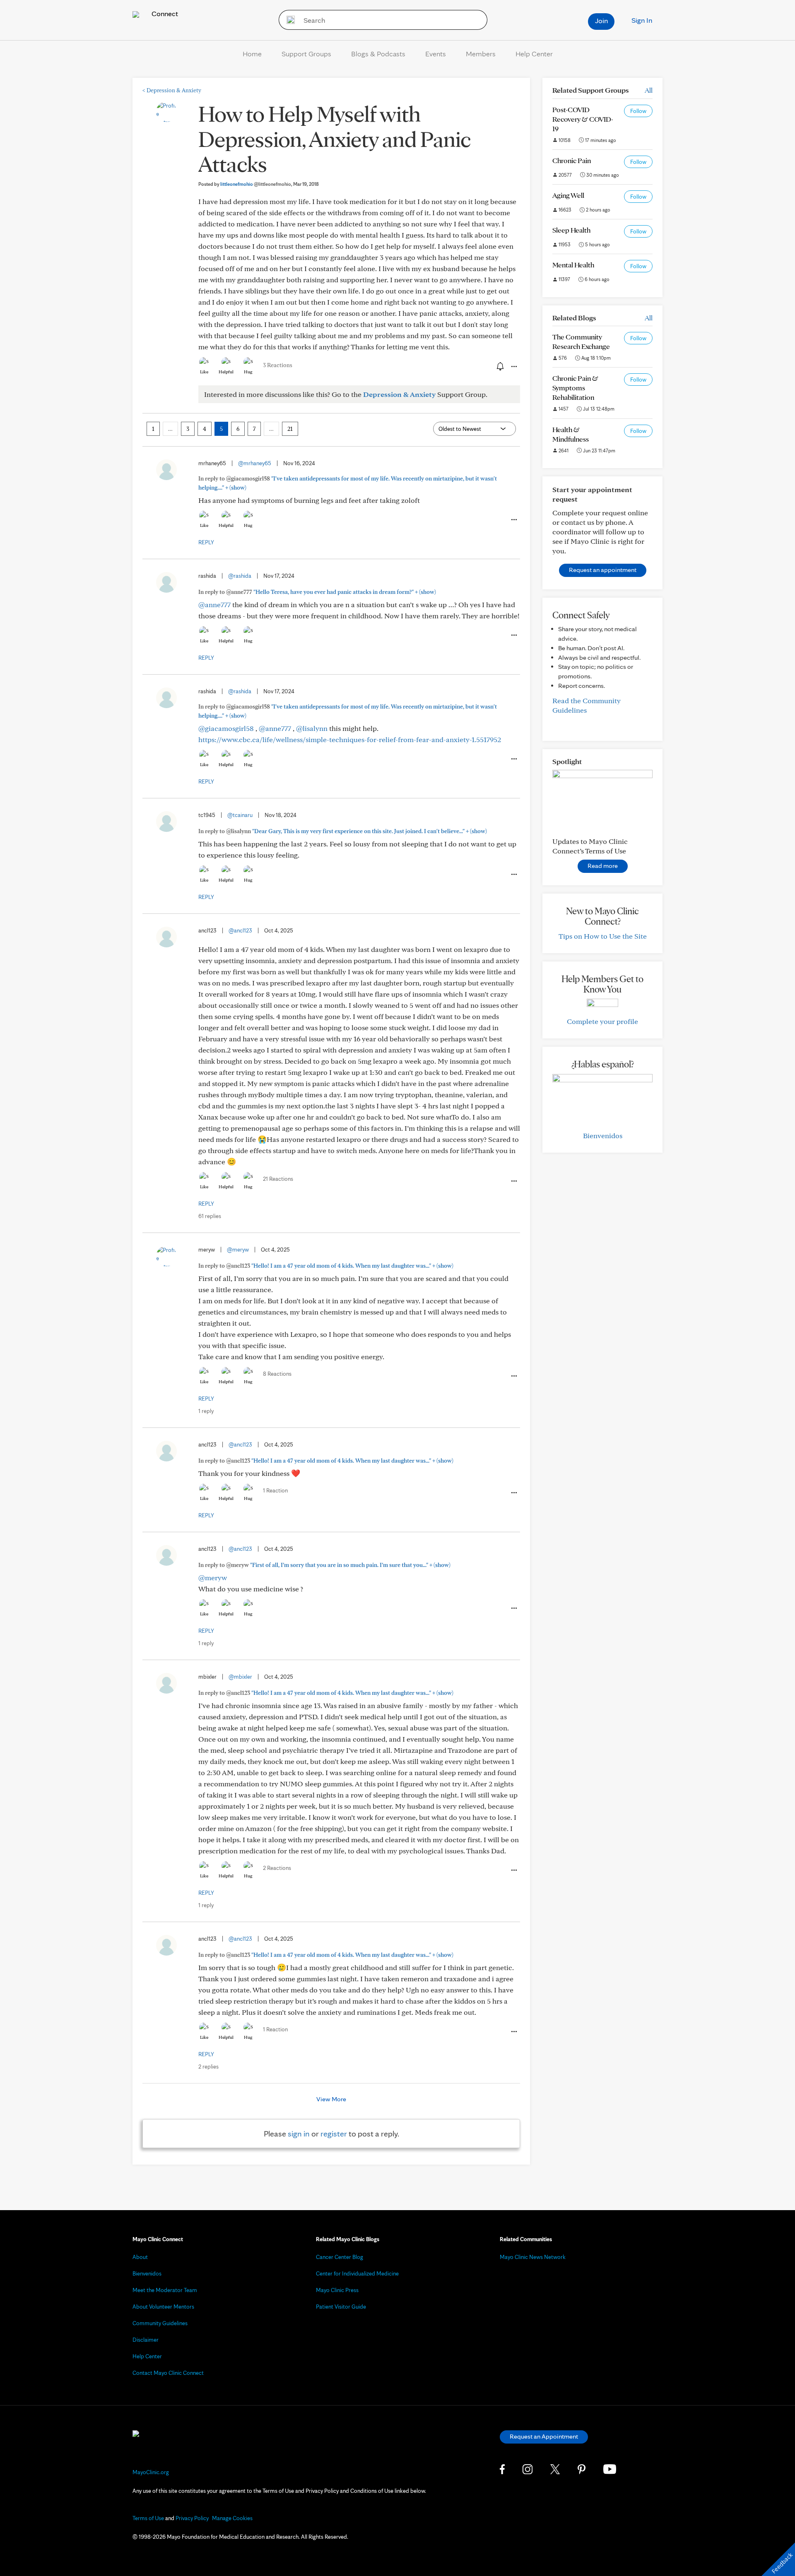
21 (290, 429)
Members (481, 54)
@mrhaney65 (255, 463)
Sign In (642, 20)
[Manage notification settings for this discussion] (499, 366)
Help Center (534, 54)
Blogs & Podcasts (378, 54)
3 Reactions (278, 365)
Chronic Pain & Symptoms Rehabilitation (575, 388)
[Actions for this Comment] (513, 520)
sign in (299, 2134)
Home (252, 54)
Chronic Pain (572, 160)
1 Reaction (275, 1490)
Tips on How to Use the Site (603, 936)
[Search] (288, 20)
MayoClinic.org (151, 2472)
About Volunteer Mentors (163, 2307)
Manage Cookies (232, 2518)
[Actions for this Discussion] (513, 367)
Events (436, 54)
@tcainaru (240, 815)
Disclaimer (146, 2340)
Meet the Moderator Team (165, 2290)
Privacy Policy (192, 2518)
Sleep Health (571, 230)
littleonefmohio (256, 184)
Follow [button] (638, 111)
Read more (603, 866)
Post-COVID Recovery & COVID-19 (583, 119)
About (140, 2257)
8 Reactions (277, 1374)
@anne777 (214, 604)
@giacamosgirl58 (226, 728)
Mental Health (573, 265)
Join (601, 20)
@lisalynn (312, 728)
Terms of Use (148, 2518)
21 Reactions (278, 1179)
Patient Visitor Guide (341, 2307)
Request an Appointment (544, 2436)
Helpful (226, 372)
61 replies (210, 1216)
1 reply (206, 1411)
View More (331, 2099)
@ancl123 (240, 930)
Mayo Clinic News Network (533, 2257)
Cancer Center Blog (340, 2257)
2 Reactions (277, 1868)
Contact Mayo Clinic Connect (168, 2373)
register (334, 2134)
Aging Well (568, 195)
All (649, 90)
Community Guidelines (160, 2323)
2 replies (208, 2067)
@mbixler (240, 1677)
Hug (248, 372)
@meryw (238, 1250)
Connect (164, 13)
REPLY (206, 542)
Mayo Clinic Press (337, 2290)
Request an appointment (603, 570)
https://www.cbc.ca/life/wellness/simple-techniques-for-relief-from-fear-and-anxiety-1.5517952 (350, 739)
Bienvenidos (603, 1135)
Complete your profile (602, 1021)
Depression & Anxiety (172, 90)
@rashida (240, 576)
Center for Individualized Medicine (357, 2273)
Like (204, 372)
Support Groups (306, 54)
